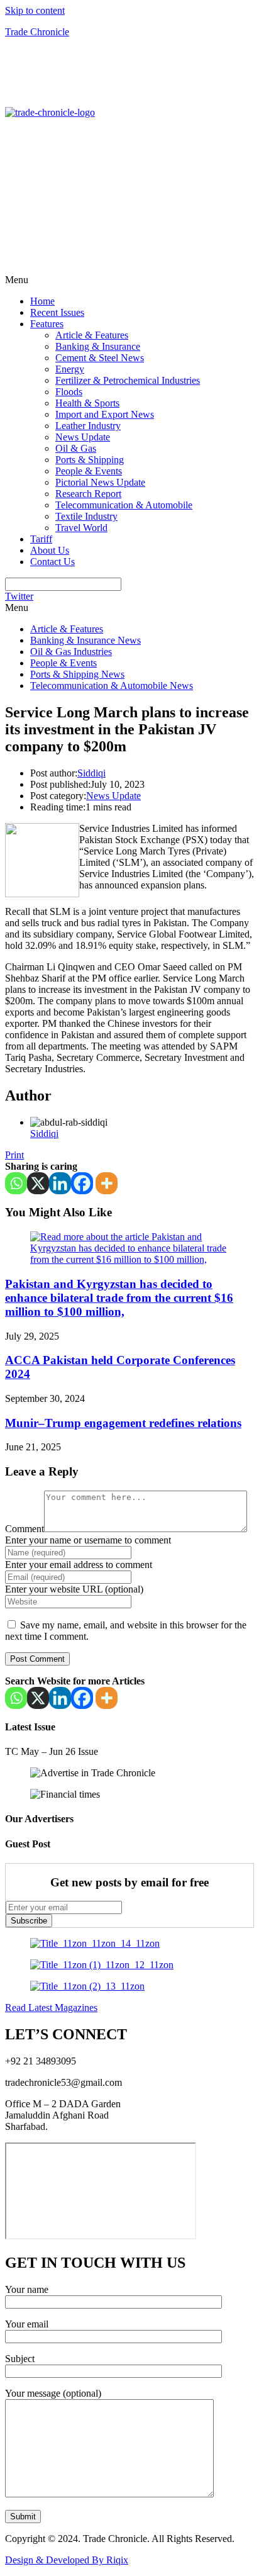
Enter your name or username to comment (88, 1540)
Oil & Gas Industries (71, 652)
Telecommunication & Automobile (124, 505)
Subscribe (29, 1921)
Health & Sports (87, 403)
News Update (83, 437)
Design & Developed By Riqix (67, 2560)
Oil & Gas (76, 448)
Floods (69, 392)
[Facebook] (82, 1183)
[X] (38, 1183)
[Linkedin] (60, 1183)
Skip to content (35, 10)
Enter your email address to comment (79, 1565)
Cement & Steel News (100, 358)
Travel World (81, 528)
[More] (107, 1183)
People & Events (89, 471)
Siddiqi (91, 773)
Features (47, 324)
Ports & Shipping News (77, 674)
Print (14, 1155)
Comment (25, 1529)
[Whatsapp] (16, 1183)
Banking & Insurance (98, 346)
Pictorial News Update (100, 482)
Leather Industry (88, 426)
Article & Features (92, 335)
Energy (70, 369)
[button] (129, 280)
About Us (50, 550)
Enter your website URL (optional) (74, 1589)
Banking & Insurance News (85, 640)
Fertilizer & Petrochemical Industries (128, 380)
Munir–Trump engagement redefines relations (123, 1423)
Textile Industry (86, 516)
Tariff (41, 539)
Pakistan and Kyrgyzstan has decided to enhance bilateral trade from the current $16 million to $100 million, (119, 1298)
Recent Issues (57, 312)
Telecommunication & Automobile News (112, 686)
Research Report (88, 494)
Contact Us (52, 562)
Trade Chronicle (37, 32)
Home (42, 301)
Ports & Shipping (90, 460)
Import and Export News (105, 414)
